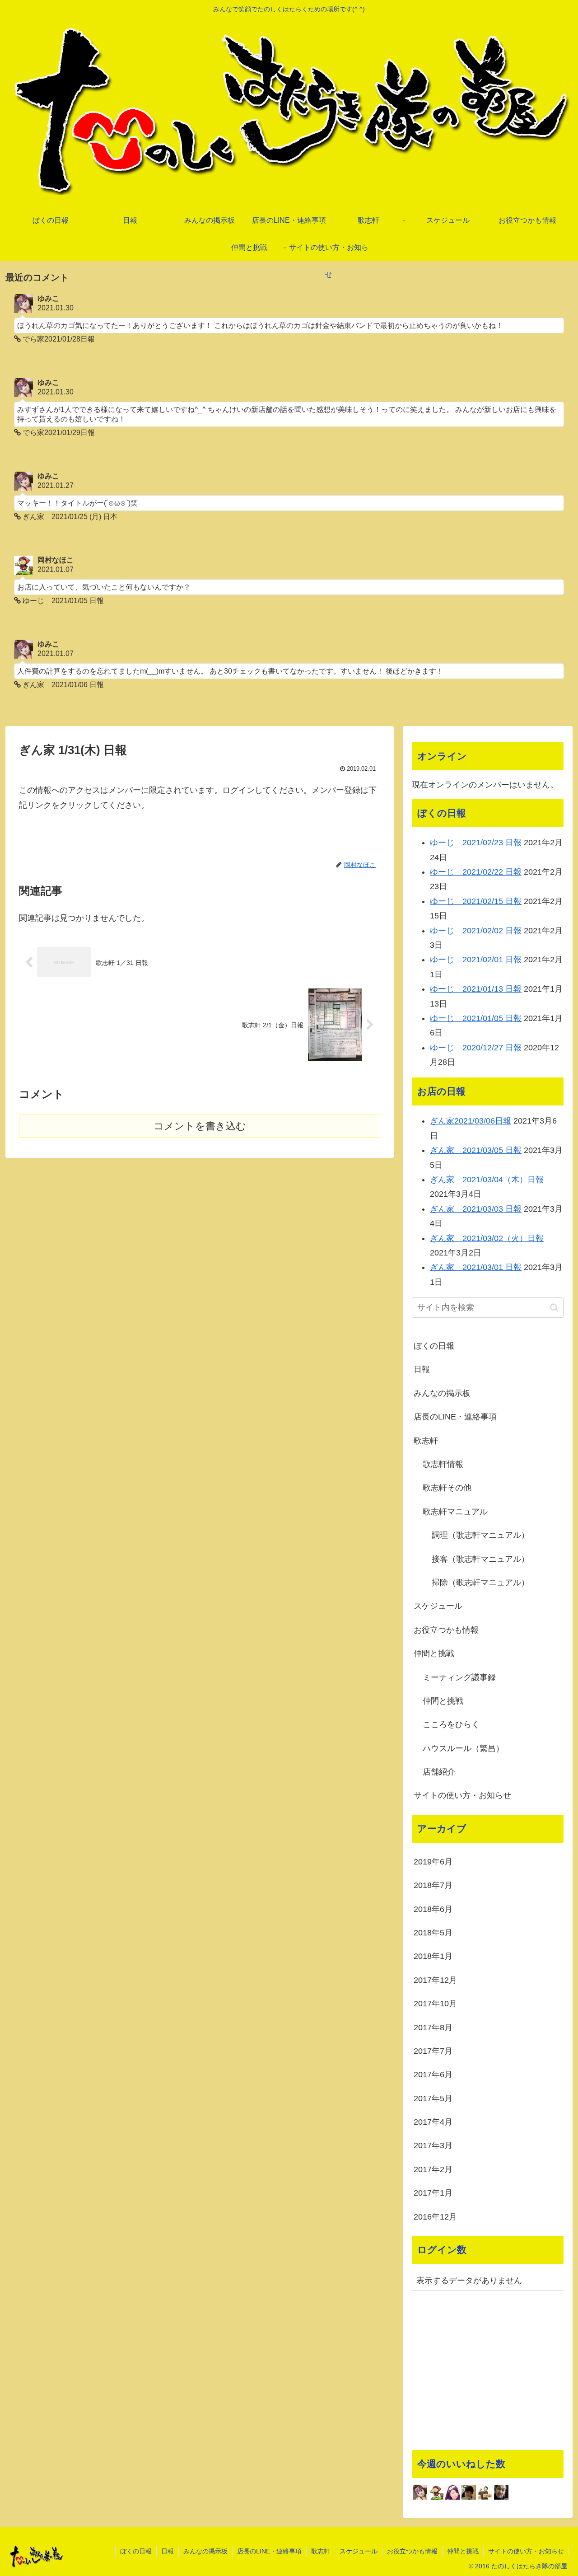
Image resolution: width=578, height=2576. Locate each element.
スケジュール (438, 1606)
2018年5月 (433, 1933)
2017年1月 (433, 2193)
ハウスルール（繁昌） (463, 1748)
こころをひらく (451, 1724)
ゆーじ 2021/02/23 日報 (476, 843)
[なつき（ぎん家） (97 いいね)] (452, 2492)
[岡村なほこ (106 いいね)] (436, 2492)
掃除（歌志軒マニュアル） (480, 1583)
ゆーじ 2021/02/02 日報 (476, 931)
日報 (422, 1369)
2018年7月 (433, 1885)
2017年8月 (433, 2028)
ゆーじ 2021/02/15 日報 (476, 901)
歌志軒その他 (447, 1488)
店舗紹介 (439, 1772)
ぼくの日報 (434, 1346)
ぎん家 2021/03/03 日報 (476, 1209)
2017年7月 (433, 2051)
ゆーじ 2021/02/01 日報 (476, 960)
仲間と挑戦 (434, 1653)
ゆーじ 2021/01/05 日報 (476, 1018)
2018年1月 (433, 1956)
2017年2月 (433, 2169)
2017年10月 (435, 2004)
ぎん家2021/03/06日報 (471, 1121)
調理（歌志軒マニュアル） (480, 1535)
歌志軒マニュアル (455, 1512)
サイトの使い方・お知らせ (462, 1795)
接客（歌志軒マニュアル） (480, 1559)
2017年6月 (433, 2075)
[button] (554, 1308)
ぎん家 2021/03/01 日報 (476, 1267)
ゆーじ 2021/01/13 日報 (476, 989)
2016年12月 (435, 2217)
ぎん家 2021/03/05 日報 (476, 1150)
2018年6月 (433, 1909)
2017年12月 (435, 1980)
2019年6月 (433, 1862)
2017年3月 (433, 2145)
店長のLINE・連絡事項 (455, 1417)
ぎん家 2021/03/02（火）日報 (487, 1238)
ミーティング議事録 (459, 1677)
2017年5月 (433, 2098)
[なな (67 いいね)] (469, 2492)
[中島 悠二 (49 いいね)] (501, 2492)
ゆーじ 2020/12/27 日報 (476, 1048)
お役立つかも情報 (446, 1630)
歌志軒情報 (443, 1464)
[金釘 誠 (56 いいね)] (485, 2492)
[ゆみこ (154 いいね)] (420, 2492)
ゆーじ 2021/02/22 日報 (476, 872)
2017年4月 (433, 2122)
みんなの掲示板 (442, 1393)
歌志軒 (426, 1441)
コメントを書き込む (200, 1126)
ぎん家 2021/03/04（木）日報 (487, 1180)
